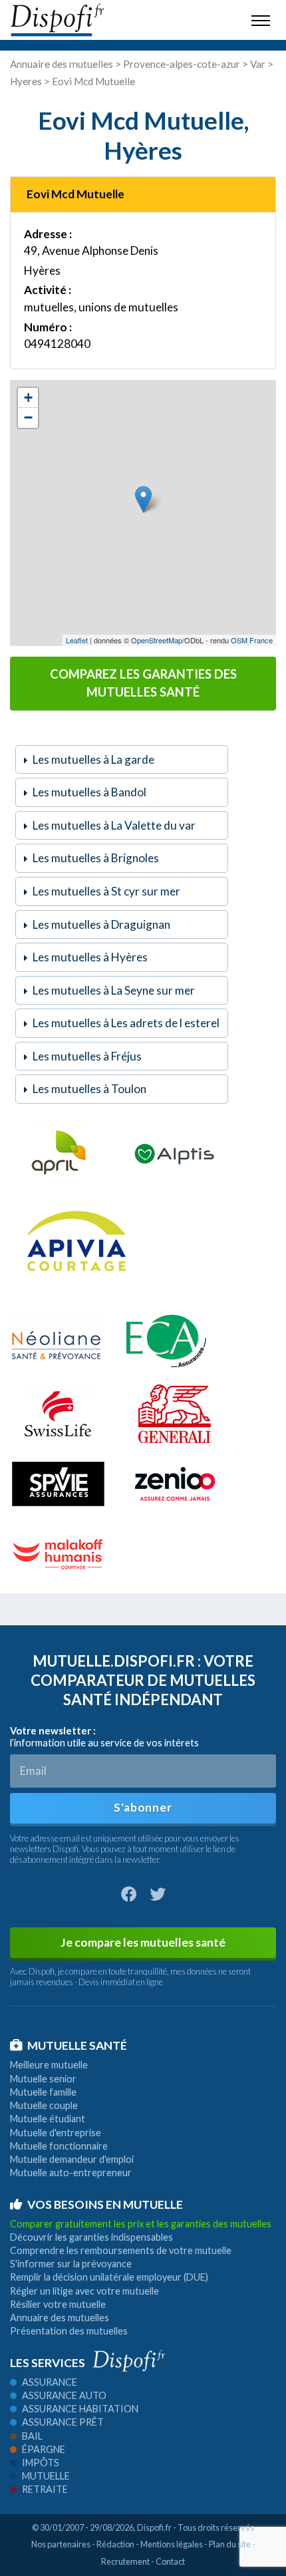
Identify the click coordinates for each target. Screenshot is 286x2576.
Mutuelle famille (43, 2092)
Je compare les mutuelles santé (143, 1942)
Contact (170, 2561)
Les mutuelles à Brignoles (96, 858)
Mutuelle (46, 2476)
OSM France (252, 640)
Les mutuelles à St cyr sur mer (106, 891)
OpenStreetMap (157, 640)
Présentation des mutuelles (69, 2331)
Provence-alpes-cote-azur (182, 64)
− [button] (28, 417)
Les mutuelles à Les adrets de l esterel (126, 1023)
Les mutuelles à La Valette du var (114, 825)
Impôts (41, 2463)
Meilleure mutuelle (49, 2065)
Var (258, 64)
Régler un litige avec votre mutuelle (84, 2291)
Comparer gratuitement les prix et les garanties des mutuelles (141, 2224)
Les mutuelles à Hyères (90, 957)
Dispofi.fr (154, 2527)
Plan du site (230, 2544)
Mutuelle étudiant (48, 2119)
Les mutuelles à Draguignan (101, 924)
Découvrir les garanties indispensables (91, 2237)
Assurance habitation (80, 2409)
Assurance (50, 2382)
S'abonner (143, 1807)
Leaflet (77, 640)
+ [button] (28, 398)
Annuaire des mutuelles (62, 64)
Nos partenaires (61, 2544)
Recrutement (125, 2561)
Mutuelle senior (43, 2079)
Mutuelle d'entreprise (56, 2133)
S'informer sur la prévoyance (71, 2264)
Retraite (45, 2489)
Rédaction (115, 2544)
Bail (32, 2436)
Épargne (44, 2449)
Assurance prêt (63, 2422)
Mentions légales (172, 2544)
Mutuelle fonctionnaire (59, 2146)
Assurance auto (64, 2395)
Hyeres (26, 81)
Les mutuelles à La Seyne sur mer (114, 990)
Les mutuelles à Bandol (89, 792)
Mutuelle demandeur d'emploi (72, 2159)
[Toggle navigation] (261, 20)
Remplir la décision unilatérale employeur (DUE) (109, 2277)
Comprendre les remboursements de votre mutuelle (121, 2250)
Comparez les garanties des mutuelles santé (143, 683)
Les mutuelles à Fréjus (87, 1056)
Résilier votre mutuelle (58, 2304)
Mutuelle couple (44, 2105)
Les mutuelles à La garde (93, 759)
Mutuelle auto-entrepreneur (71, 2173)
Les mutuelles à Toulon (89, 1089)
